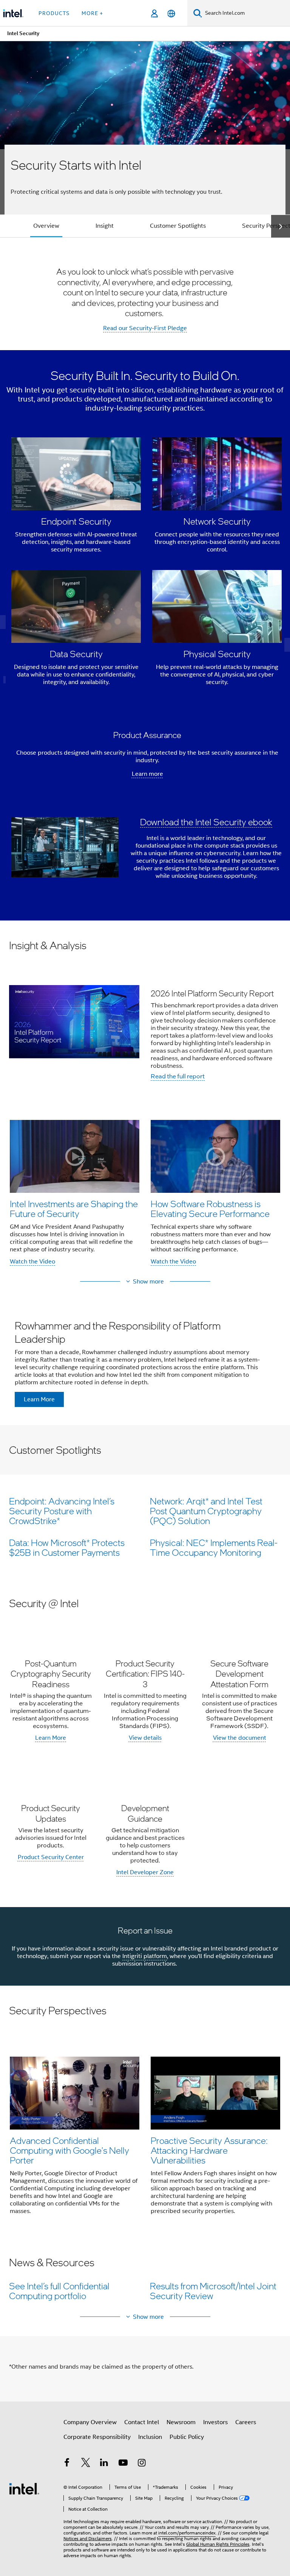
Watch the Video (32, 1262)
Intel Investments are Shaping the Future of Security (74, 1208)
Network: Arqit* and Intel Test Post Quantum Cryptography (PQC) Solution (206, 1511)
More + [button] (92, 13)
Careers (246, 2422)
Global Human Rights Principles (218, 2544)
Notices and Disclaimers (88, 2538)
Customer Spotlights (178, 226)
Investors (215, 2422)
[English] (171, 13)
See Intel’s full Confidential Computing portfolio (59, 2291)
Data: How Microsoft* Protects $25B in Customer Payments (67, 1547)
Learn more (147, 774)
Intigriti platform (145, 1956)
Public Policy (187, 2437)
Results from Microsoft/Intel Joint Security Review (213, 2291)
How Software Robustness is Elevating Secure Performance (210, 1208)
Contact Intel (142, 2422)
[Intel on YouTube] (123, 2464)
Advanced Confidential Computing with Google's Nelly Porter (69, 2150)
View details (145, 1738)
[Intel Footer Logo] (24, 2488)
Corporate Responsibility (97, 2437)
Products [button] (54, 13)
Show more (148, 1282)
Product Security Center (51, 1857)
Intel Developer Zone (145, 1872)
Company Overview (90, 2422)
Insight (105, 226)
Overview (46, 226)
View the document (240, 1738)
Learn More (51, 1738)
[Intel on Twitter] (86, 2464)
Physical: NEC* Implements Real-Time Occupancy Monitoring (214, 1547)
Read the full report (178, 1076)
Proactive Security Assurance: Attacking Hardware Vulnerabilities (209, 2150)
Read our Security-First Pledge (145, 328)
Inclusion (150, 2437)
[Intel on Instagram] (142, 2464)
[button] (147, 564)
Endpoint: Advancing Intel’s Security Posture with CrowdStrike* (62, 1511)
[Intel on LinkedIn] (104, 2464)
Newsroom (181, 2422)
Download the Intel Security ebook (206, 822)
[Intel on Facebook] (67, 2464)
